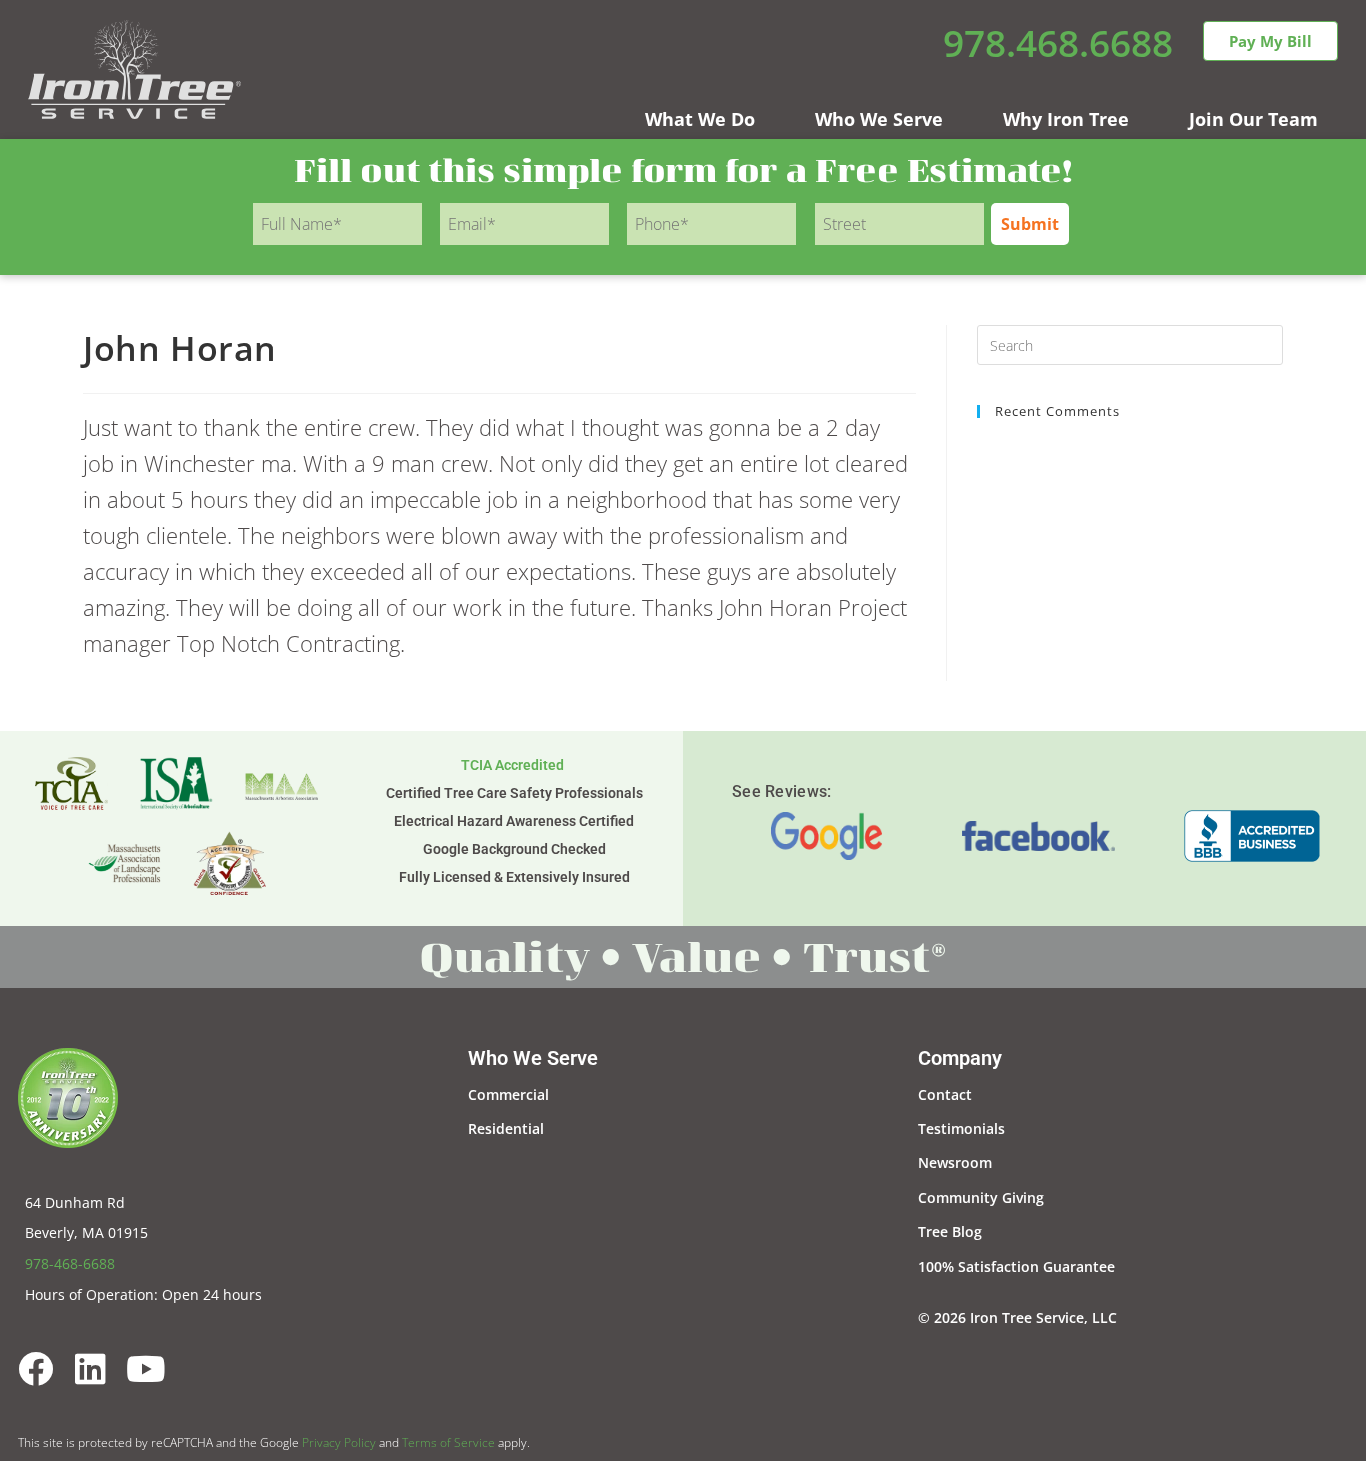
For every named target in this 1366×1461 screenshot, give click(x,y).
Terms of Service (448, 1442)
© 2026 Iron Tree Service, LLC (1017, 1317)
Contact (945, 1094)
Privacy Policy (339, 1442)
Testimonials (961, 1128)
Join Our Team (1253, 119)
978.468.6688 (1058, 42)
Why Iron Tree (1066, 119)
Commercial (508, 1094)
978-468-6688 (70, 1263)
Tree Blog (950, 1231)
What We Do (700, 119)
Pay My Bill (1270, 41)
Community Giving (981, 1197)
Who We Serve (879, 119)
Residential (506, 1128)
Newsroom (955, 1162)
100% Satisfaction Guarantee (1016, 1266)
